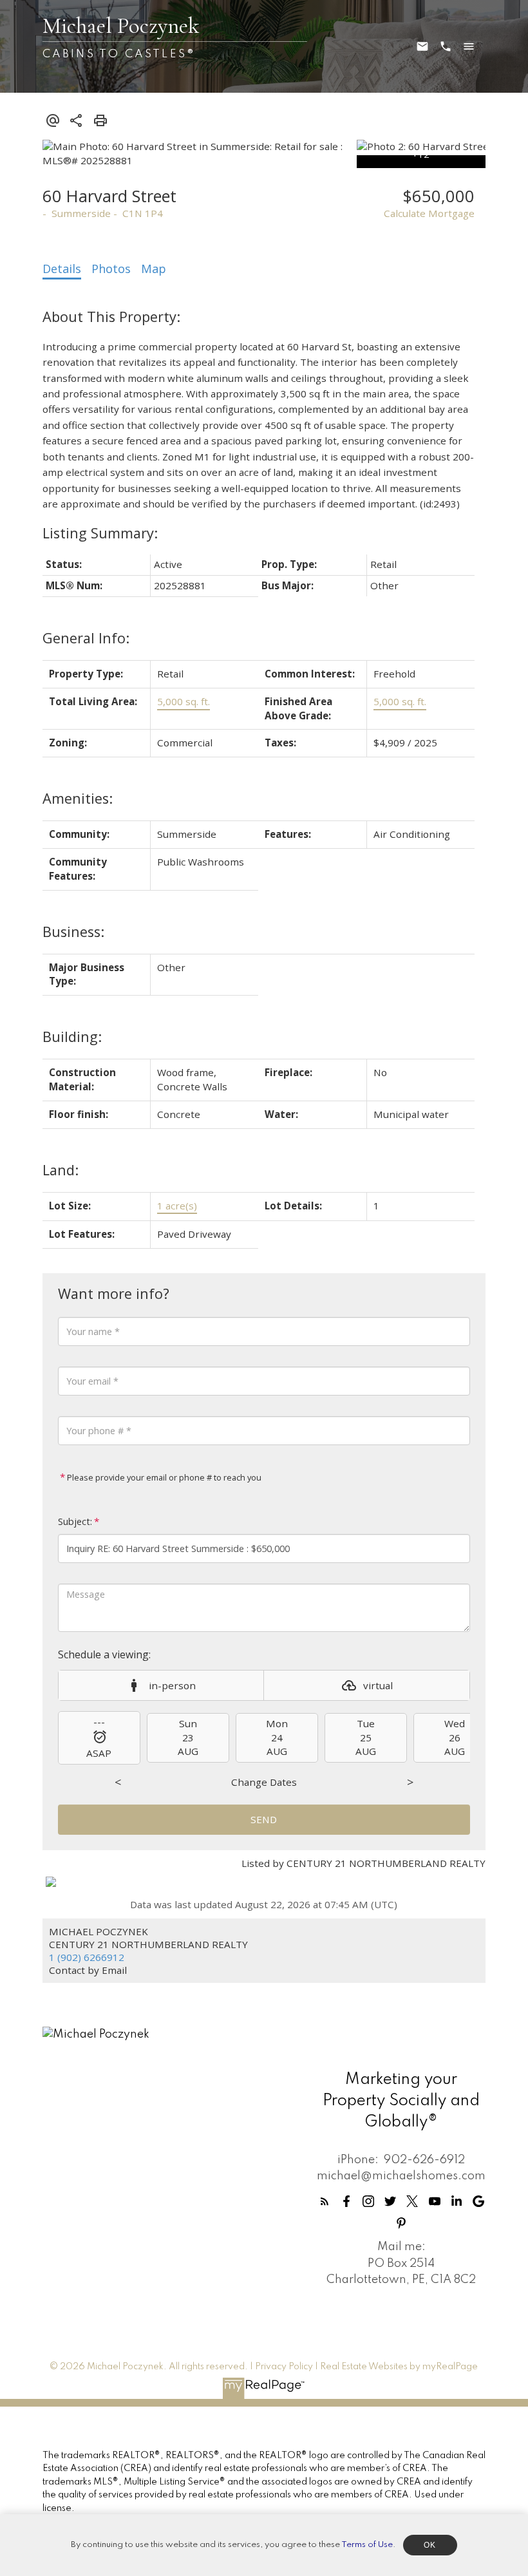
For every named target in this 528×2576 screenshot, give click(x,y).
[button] (325, 2201)
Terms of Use (367, 2545)
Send (264, 1819)
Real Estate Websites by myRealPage (399, 2367)
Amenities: (78, 798)
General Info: (86, 638)
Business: (73, 932)
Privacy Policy (284, 2367)
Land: (61, 1170)
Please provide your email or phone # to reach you (163, 1477)
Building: (72, 1037)
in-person (172, 1685)
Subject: (75, 1521)
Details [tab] (62, 269)
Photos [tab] (111, 269)
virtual (378, 1685)
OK (430, 2545)
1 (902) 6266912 (87, 1957)
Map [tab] (154, 269)
